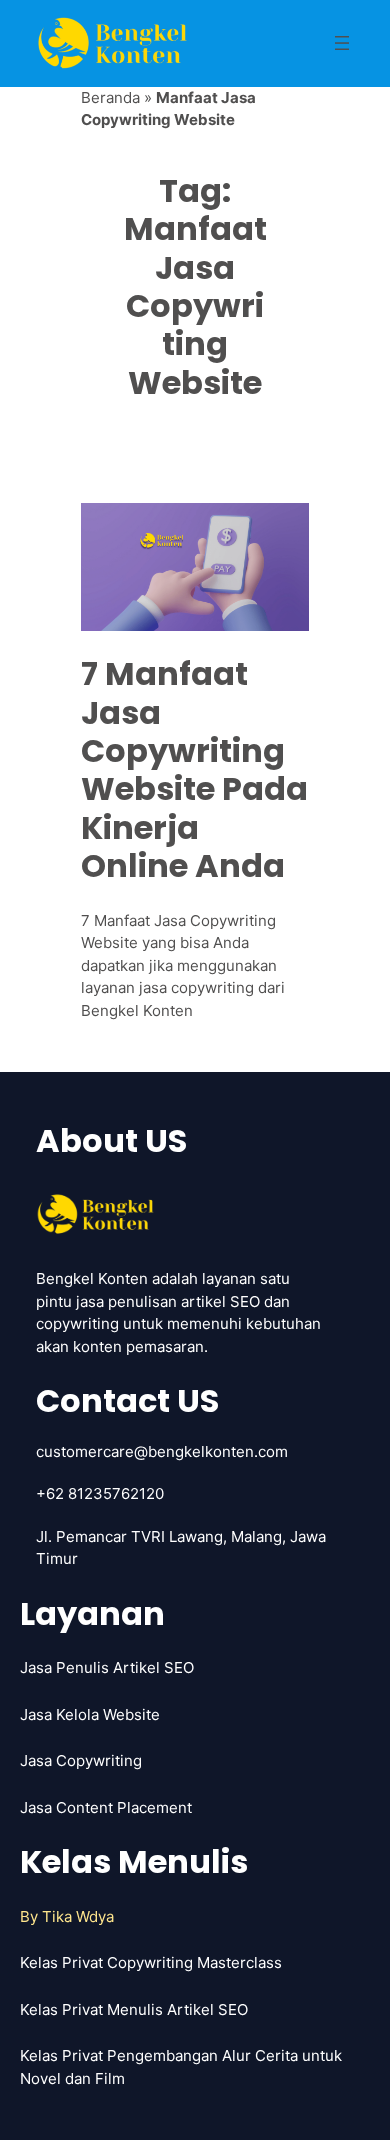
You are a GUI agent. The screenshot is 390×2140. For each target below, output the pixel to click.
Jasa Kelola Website (90, 1714)
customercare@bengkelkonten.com (162, 1451)
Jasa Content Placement (106, 1807)
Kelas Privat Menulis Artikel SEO (134, 2009)
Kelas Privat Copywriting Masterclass (151, 1962)
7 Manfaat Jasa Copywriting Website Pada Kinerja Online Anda (194, 770)
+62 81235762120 (100, 1493)
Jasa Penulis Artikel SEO (107, 1667)
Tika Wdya (78, 1916)
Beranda (110, 97)
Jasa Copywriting (81, 1760)
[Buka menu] (342, 43)
